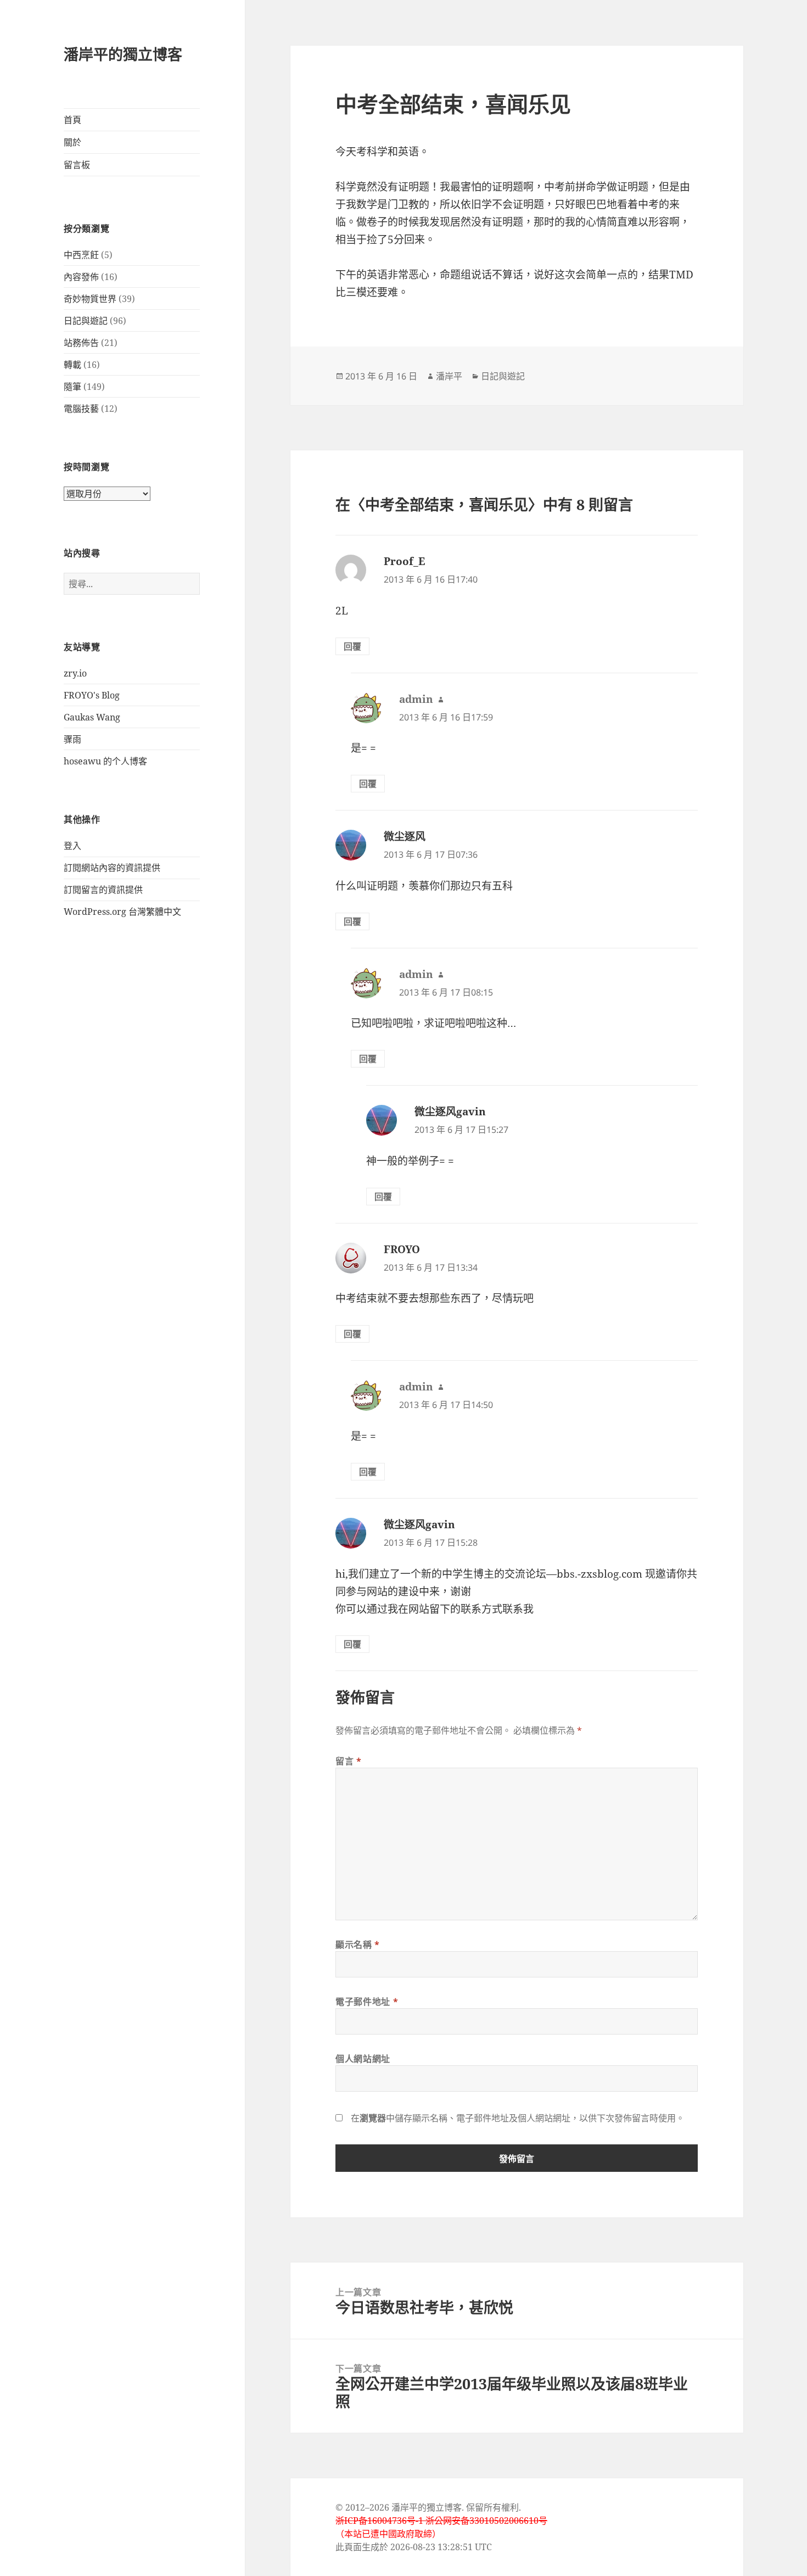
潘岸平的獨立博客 (123, 54)
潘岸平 (449, 376)
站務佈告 (81, 343)
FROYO (402, 1249)
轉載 (72, 365)
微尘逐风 (405, 836)
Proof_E (404, 561)
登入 (72, 846)
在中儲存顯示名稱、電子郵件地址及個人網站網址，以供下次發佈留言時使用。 (518, 2118)
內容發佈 (81, 277)
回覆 (352, 646)
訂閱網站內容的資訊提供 (112, 868)
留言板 (77, 165)
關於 (72, 142)
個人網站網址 (363, 2059)
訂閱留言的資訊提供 (103, 890)
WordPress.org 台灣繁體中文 (122, 912)
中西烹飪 (81, 255)
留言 (349, 1761)
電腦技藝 (81, 409)
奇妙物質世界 (90, 299)
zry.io (75, 673)
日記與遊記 (86, 321)
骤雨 (72, 739)
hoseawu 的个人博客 (105, 761)
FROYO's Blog (92, 695)
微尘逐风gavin (450, 1111)
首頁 (72, 120)
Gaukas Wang (92, 717)
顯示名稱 (358, 1944)
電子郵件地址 (367, 2002)
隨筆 (72, 387)
